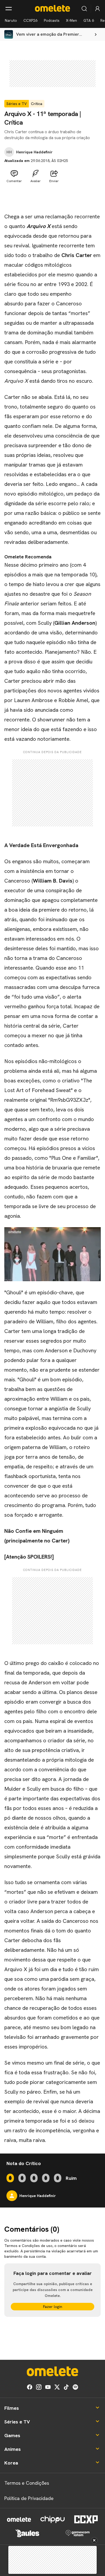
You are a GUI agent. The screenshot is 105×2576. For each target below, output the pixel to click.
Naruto (11, 20)
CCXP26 (30, 20)
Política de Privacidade (29, 2498)
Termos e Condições (27, 2483)
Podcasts (52, 20)
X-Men (71, 20)
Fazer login (53, 2307)
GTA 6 (89, 20)
